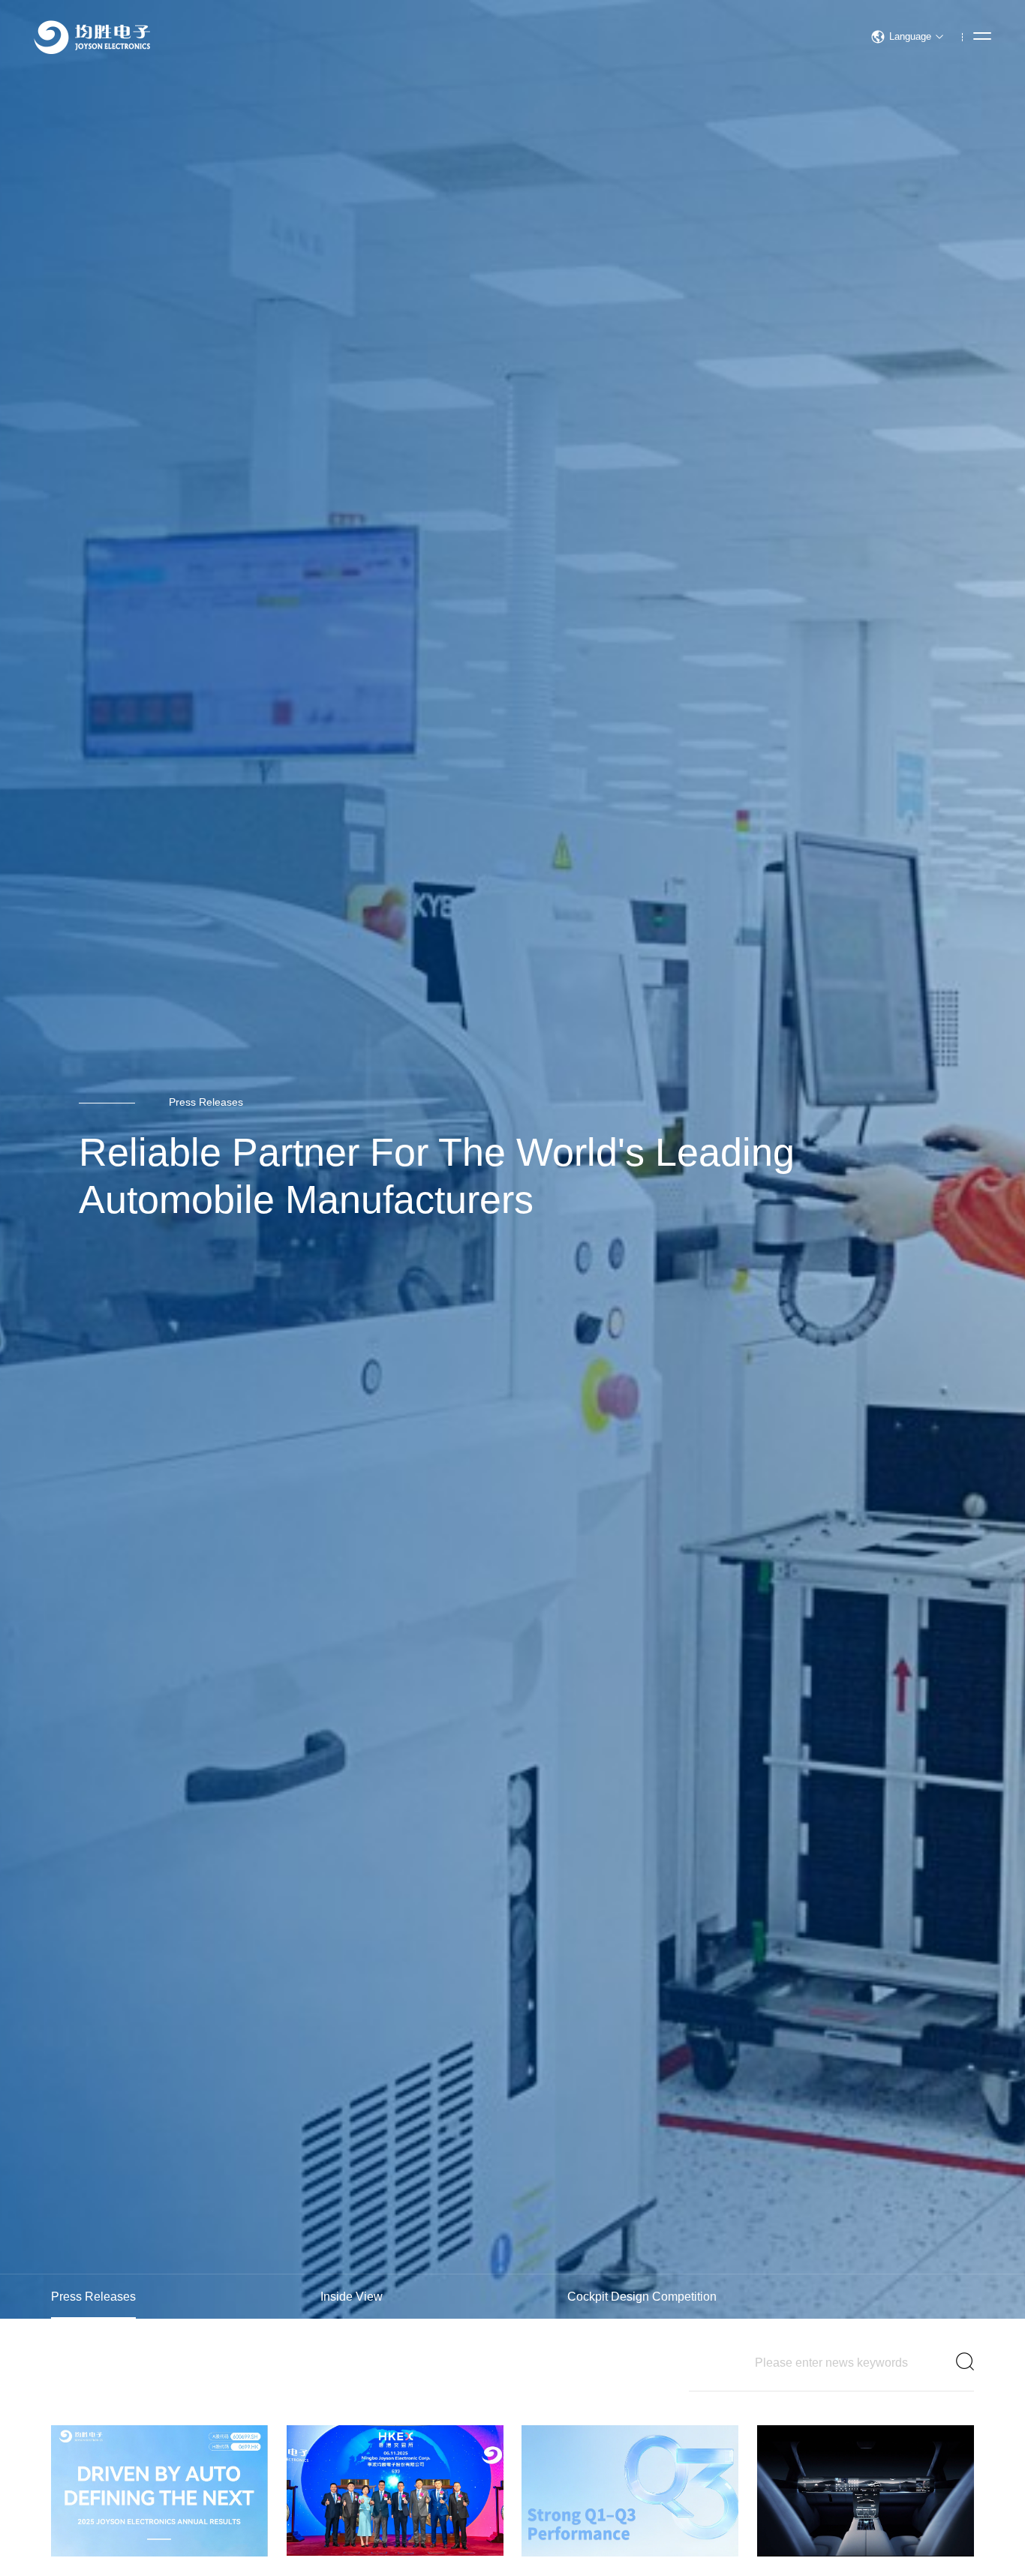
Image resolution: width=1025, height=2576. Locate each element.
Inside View (352, 2297)
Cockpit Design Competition (642, 2297)
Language (910, 36)
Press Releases (93, 2297)
